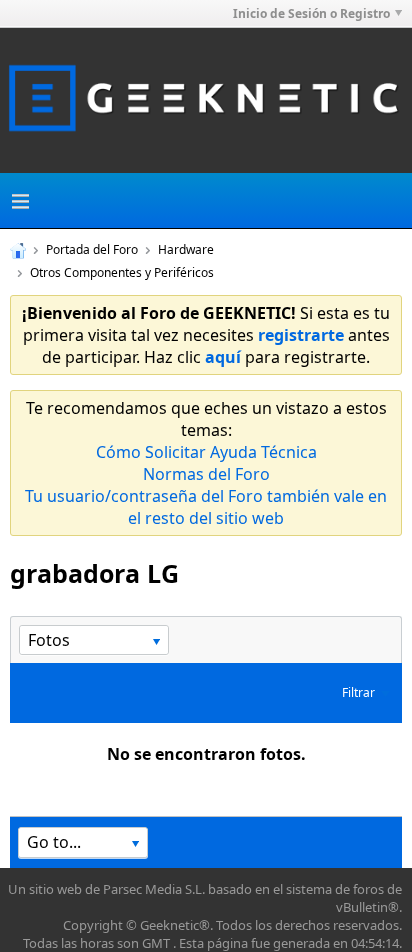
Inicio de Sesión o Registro (311, 13)
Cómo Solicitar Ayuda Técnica (206, 452)
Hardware (186, 249)
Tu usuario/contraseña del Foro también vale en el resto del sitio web (206, 507)
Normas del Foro (206, 474)
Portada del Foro (92, 249)
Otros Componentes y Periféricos (122, 272)
